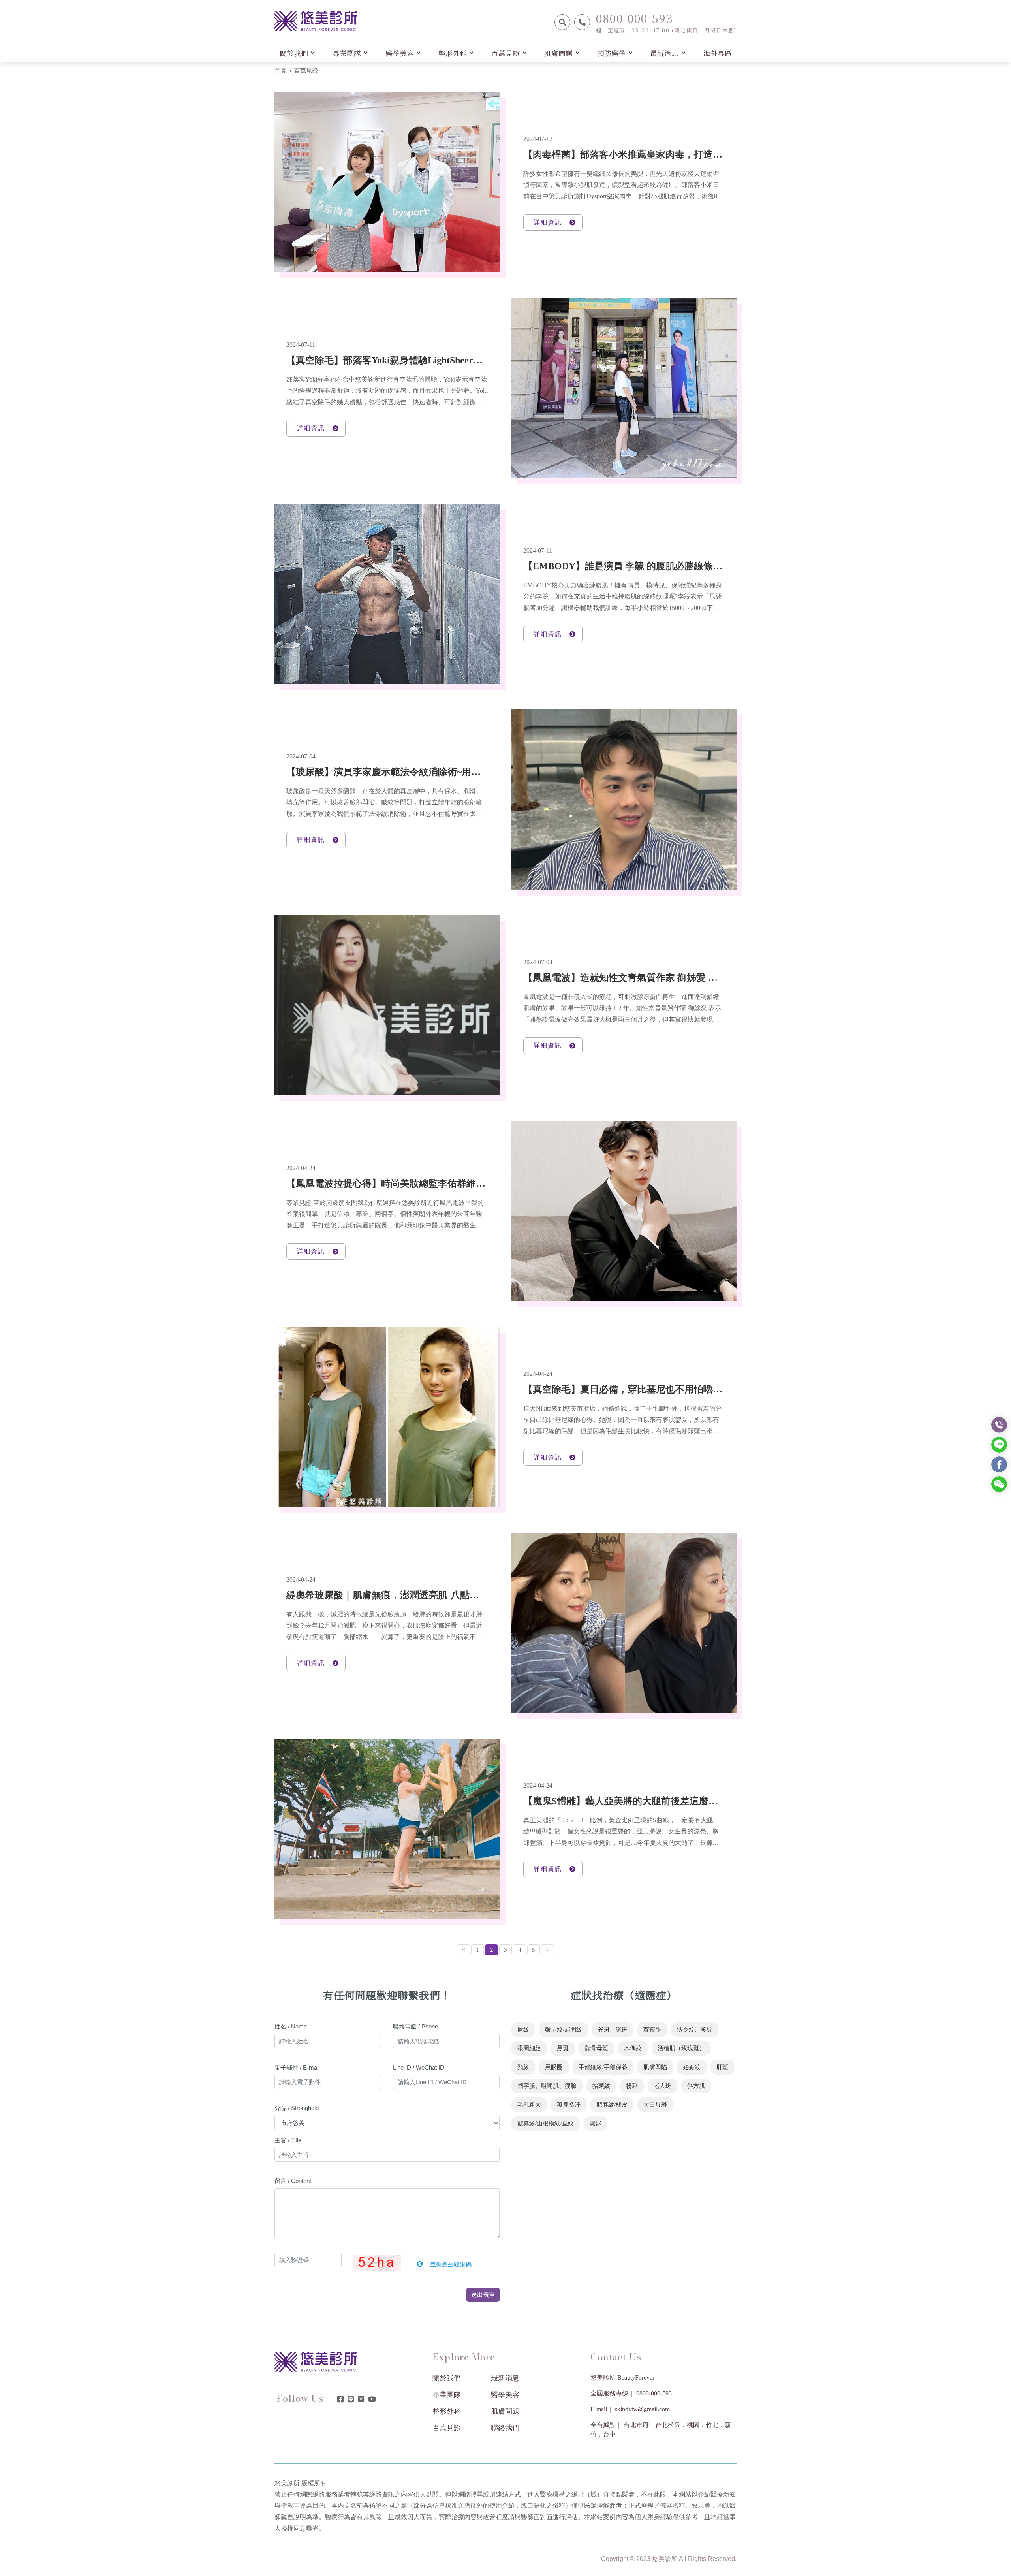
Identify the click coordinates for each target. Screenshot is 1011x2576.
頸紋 (523, 2067)
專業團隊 (447, 2395)
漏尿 (596, 2123)
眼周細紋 (529, 2048)
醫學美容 (505, 2395)
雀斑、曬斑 (613, 2030)
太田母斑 (655, 2105)
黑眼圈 (554, 2067)
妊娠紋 (692, 2067)
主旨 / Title (288, 2140)
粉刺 (632, 2086)
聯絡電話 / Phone (415, 2026)
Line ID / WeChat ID (419, 2067)
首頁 (280, 71)
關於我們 (447, 2378)
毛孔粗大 (529, 2105)
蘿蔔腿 (652, 2030)
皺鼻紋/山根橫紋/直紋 (546, 2123)
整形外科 (447, 2411)
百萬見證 (306, 71)
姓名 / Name (291, 2026)
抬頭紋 (601, 2086)
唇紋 (523, 2030)
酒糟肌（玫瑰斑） (681, 2048)
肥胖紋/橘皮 (612, 2105)
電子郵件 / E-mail (297, 2067)
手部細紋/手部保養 (603, 2067)
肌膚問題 (505, 2411)
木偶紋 (633, 2048)
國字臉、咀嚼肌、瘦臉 (547, 2086)
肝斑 (722, 2067)
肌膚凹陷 (655, 2067)
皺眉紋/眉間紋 (564, 2030)
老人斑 (662, 2086)
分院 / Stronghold (297, 2108)
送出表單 (483, 2295)
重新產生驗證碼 (450, 2264)
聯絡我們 (505, 2428)
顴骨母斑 (596, 2048)
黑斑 (563, 2048)
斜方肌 (696, 2086)
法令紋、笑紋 (695, 2030)
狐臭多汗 (569, 2105)
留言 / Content (293, 2181)
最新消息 (505, 2378)
